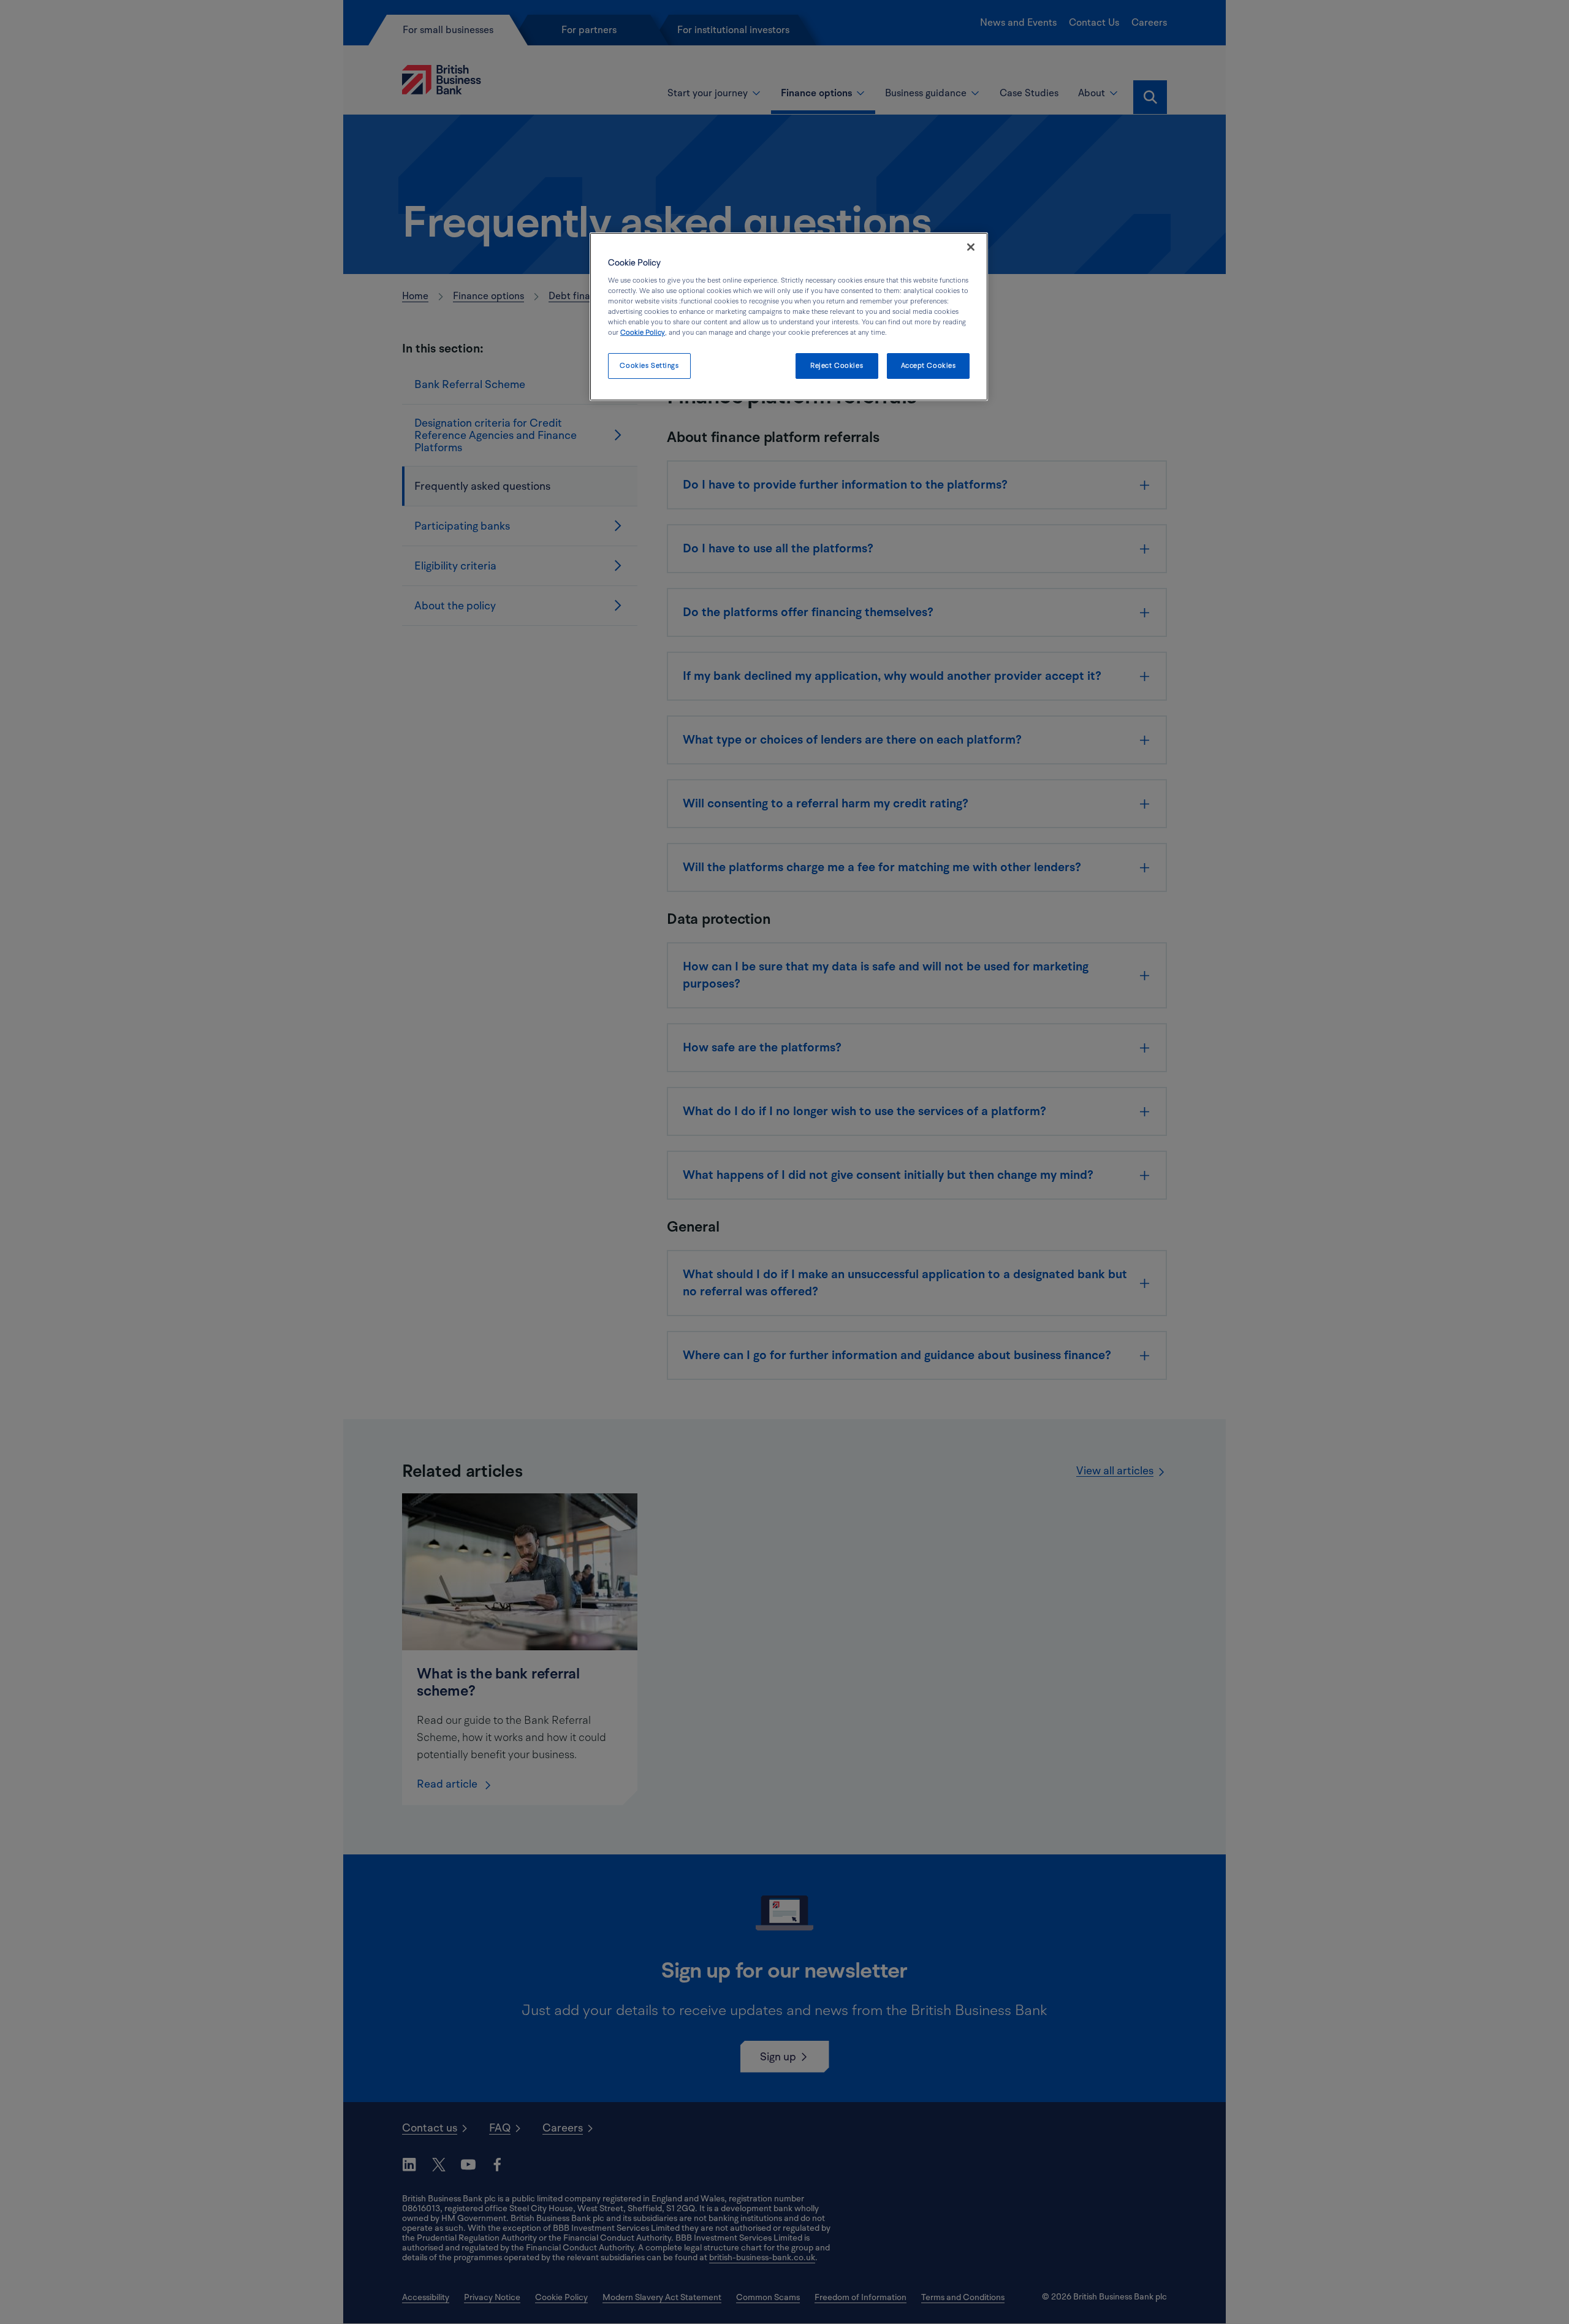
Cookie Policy (643, 333)
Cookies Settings (649, 366)
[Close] (971, 247)
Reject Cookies (837, 366)
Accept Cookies (929, 366)
